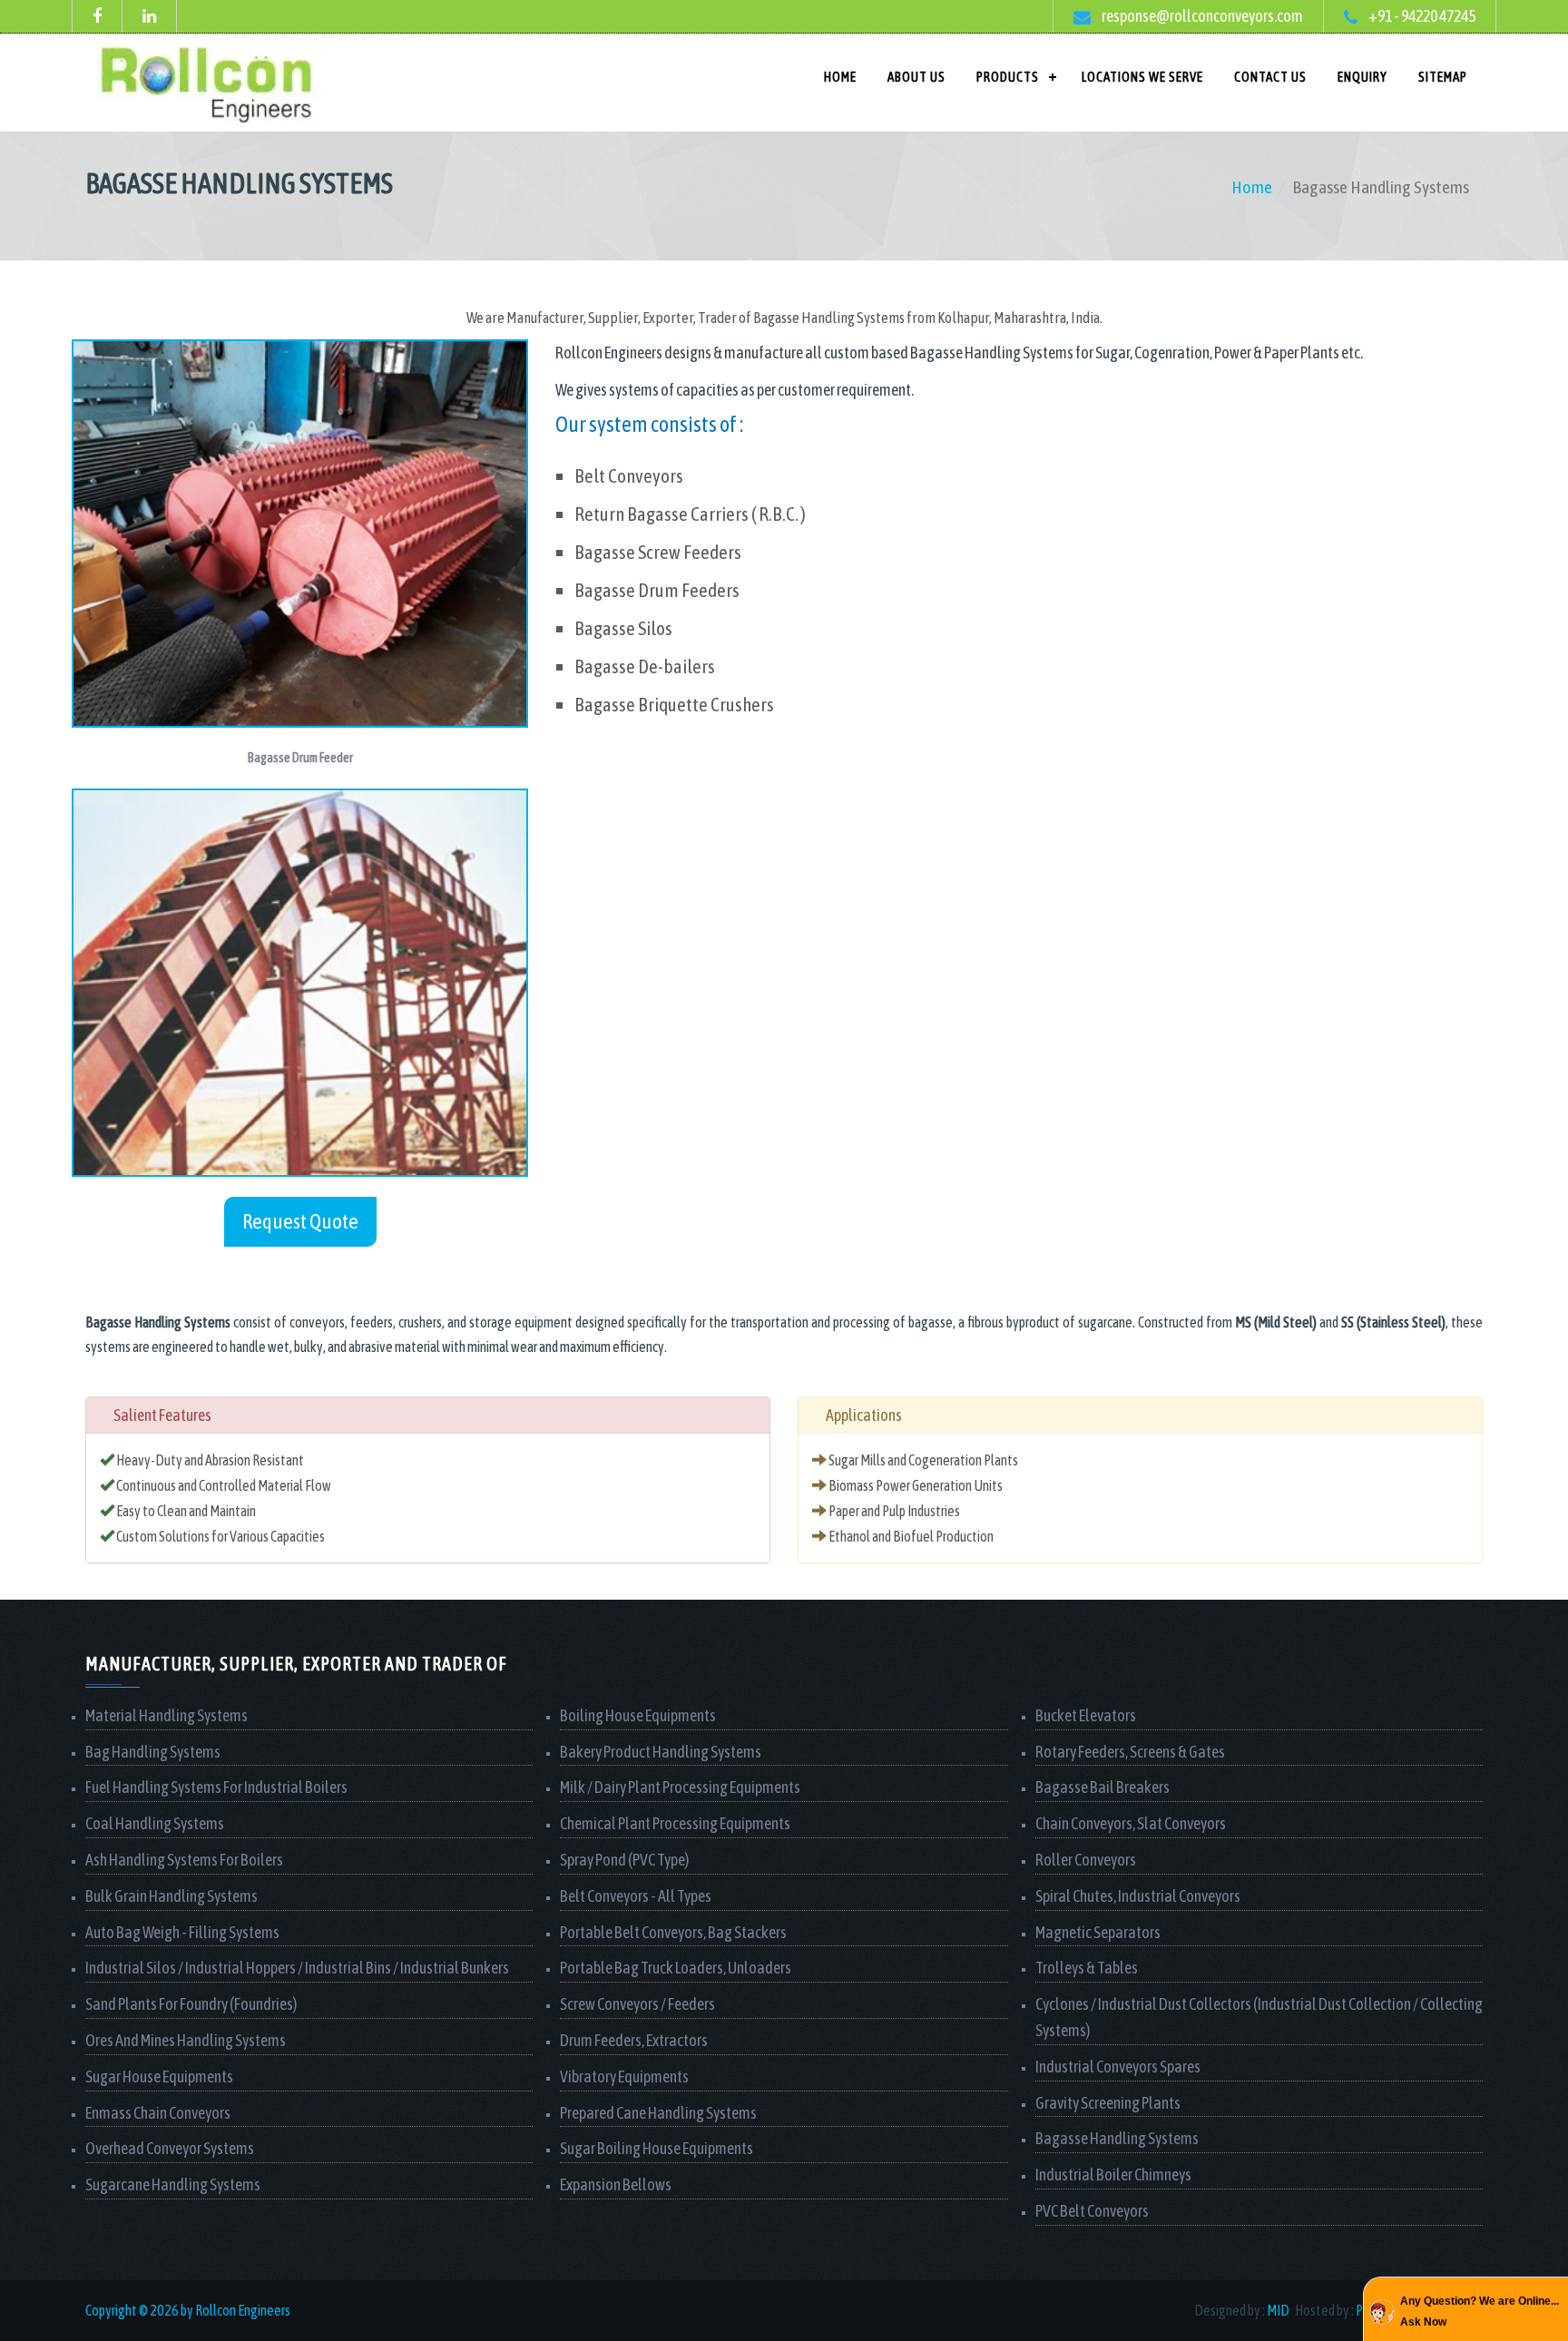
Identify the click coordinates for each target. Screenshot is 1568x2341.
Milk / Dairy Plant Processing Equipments (680, 1787)
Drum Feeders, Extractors (634, 2040)
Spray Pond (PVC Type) (624, 1860)
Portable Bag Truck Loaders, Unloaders (676, 1968)
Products (1008, 77)
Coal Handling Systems (155, 1823)
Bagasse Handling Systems (1117, 2138)
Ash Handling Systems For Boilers (184, 1860)
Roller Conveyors (1086, 1860)
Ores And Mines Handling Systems (186, 2040)
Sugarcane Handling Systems (173, 2184)
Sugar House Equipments (159, 2077)
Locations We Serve (1142, 77)
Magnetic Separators (1098, 1932)
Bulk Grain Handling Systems (171, 1896)
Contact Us (1270, 77)
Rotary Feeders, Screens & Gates (1130, 1752)
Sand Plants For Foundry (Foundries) (191, 2004)
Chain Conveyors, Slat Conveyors (1131, 1823)
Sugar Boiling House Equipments (657, 2148)
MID (1278, 2310)
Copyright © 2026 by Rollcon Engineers (188, 2310)
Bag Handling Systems (153, 1752)
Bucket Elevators (1086, 1715)
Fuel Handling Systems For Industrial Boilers (216, 1787)
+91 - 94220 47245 (1421, 16)
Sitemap (1443, 77)
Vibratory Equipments (624, 2077)
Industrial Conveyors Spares (1118, 2067)
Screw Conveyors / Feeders (637, 2004)
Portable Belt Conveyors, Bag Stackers (673, 1932)
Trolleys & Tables (1087, 1968)
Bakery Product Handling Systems (661, 1752)
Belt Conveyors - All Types (636, 1896)
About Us (916, 77)
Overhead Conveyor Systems (170, 2148)
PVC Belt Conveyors (1092, 2211)
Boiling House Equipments (638, 1715)
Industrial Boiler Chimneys (1113, 2174)
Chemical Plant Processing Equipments (675, 1823)
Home (840, 77)
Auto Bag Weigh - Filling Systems (182, 1932)
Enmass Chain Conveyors (158, 2113)
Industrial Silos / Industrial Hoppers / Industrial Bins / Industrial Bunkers (297, 1968)
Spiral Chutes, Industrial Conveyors (1138, 1896)
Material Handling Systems (167, 1715)
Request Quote (300, 1221)
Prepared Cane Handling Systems (658, 2113)
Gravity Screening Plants (1108, 2103)
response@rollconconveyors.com (1201, 16)
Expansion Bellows (616, 2184)
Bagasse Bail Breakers (1102, 1787)
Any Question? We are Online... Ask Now (1480, 2311)
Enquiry (1362, 77)
